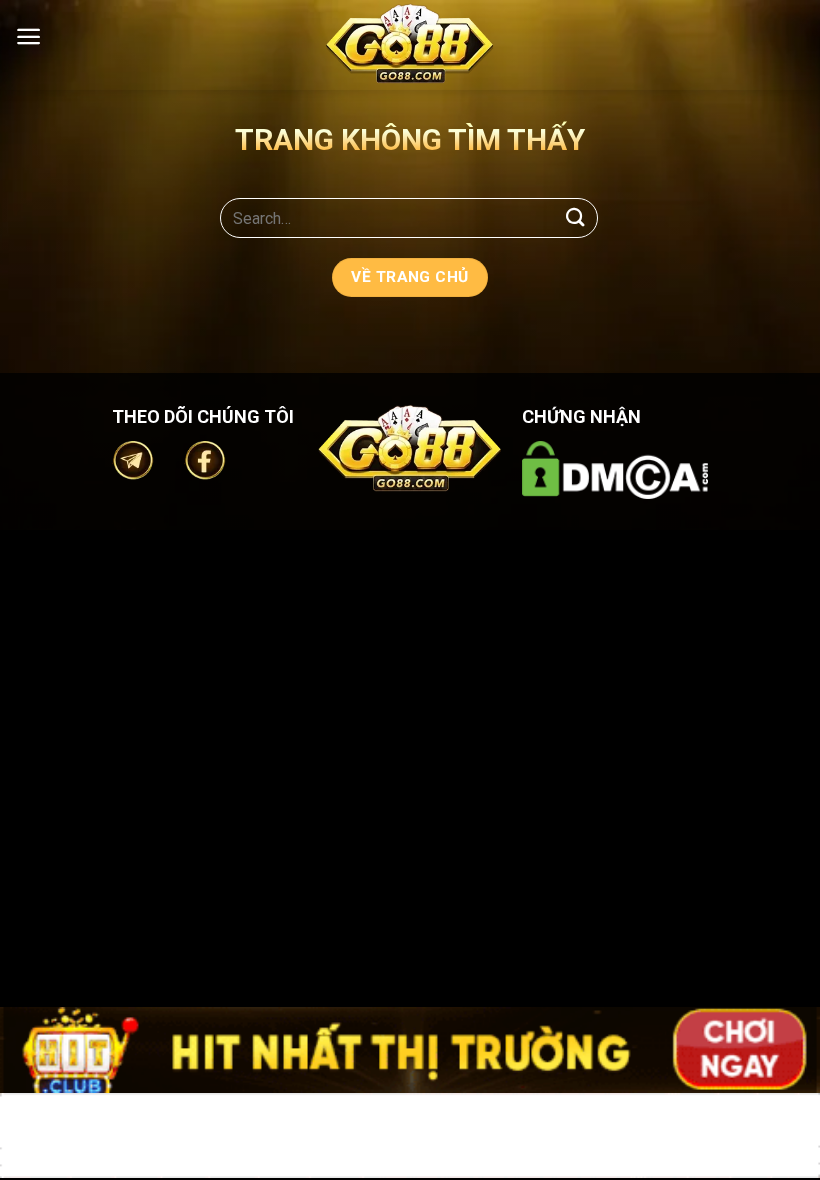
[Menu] (28, 36)
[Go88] (410, 43)
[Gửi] (576, 217)
